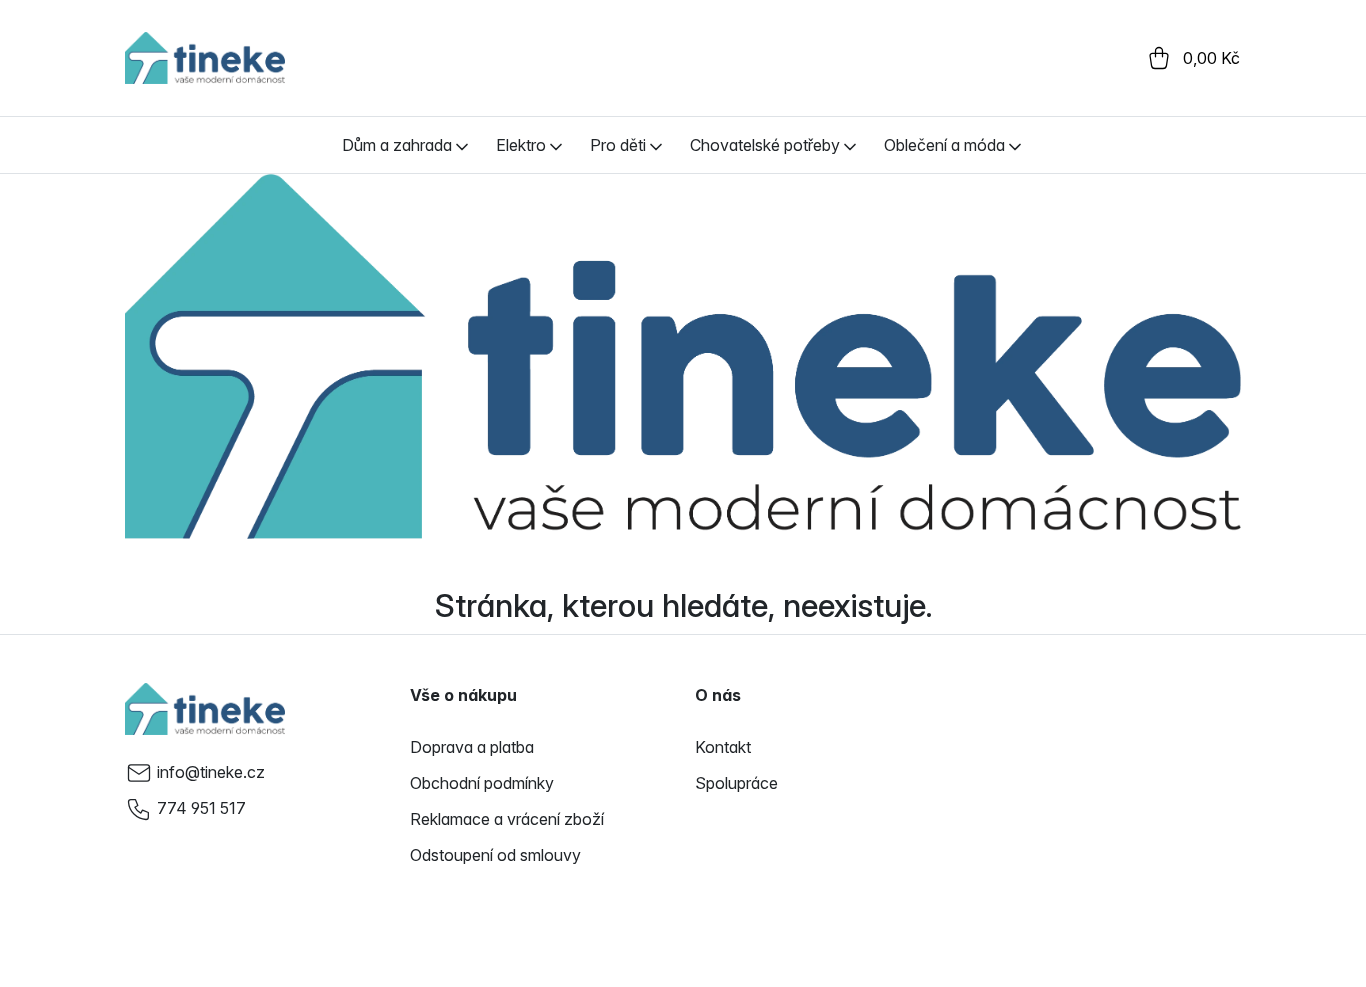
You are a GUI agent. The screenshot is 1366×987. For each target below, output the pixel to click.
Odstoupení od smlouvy (495, 855)
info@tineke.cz (211, 772)
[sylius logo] (205, 58)
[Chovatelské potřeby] (850, 145)
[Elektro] (556, 145)
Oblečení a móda (944, 145)
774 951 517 (201, 808)
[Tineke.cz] (205, 709)
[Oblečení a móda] (1015, 145)
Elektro (521, 145)
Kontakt (723, 747)
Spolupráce (736, 783)
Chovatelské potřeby (765, 145)
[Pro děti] (656, 145)
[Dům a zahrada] (462, 145)
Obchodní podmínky (482, 783)
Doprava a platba (472, 747)
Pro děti (618, 145)
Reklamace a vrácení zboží (507, 819)
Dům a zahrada (397, 145)
